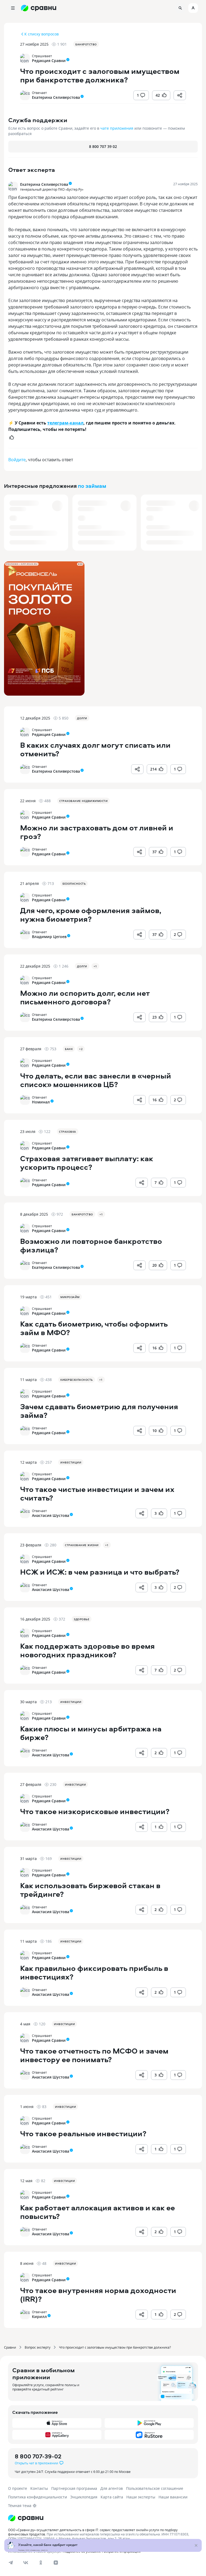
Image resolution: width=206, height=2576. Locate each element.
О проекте (18, 2488)
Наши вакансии (173, 2497)
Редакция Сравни (49, 61)
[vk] (26, 2563)
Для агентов (112, 2488)
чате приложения (117, 128)
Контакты (39, 2488)
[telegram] (11, 2563)
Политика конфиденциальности (38, 2497)
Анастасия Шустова (51, 1515)
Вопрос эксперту (38, 2347)
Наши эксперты (141, 2497)
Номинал (41, 1102)
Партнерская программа (74, 2488)
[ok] (41, 2563)
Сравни (10, 2347)
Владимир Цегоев (49, 937)
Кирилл (39, 2317)
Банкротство (86, 44)
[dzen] (56, 2563)
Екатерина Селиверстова (56, 97)
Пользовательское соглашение (155, 2488)
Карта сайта (112, 2497)
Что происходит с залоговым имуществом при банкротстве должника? (115, 2347)
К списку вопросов (42, 34)
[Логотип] (103, 2518)
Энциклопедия (84, 2497)
